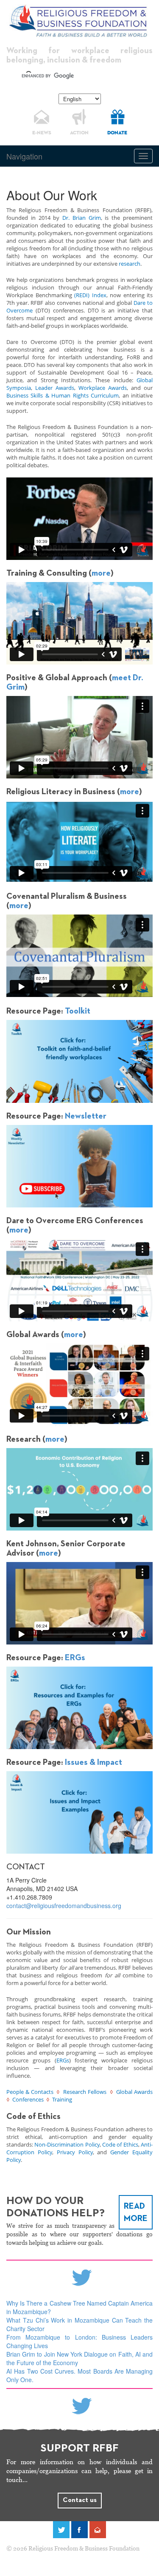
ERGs (75, 1658)
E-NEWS (42, 133)
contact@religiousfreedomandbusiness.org (64, 1906)
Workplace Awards (103, 388)
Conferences (28, 2099)
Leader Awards (55, 388)
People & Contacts (30, 2092)
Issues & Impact (93, 1762)
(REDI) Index (90, 295)
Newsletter (86, 1116)
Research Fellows (85, 2092)
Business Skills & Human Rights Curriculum (63, 395)
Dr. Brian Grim (82, 218)
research (130, 264)
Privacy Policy (75, 2152)
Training (62, 2099)
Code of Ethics (120, 2144)
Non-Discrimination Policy (67, 2144)
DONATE (117, 133)
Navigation (24, 156)
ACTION (79, 133)
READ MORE (136, 2212)
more (101, 573)
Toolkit (78, 1011)
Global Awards (134, 2092)
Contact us (80, 2500)
